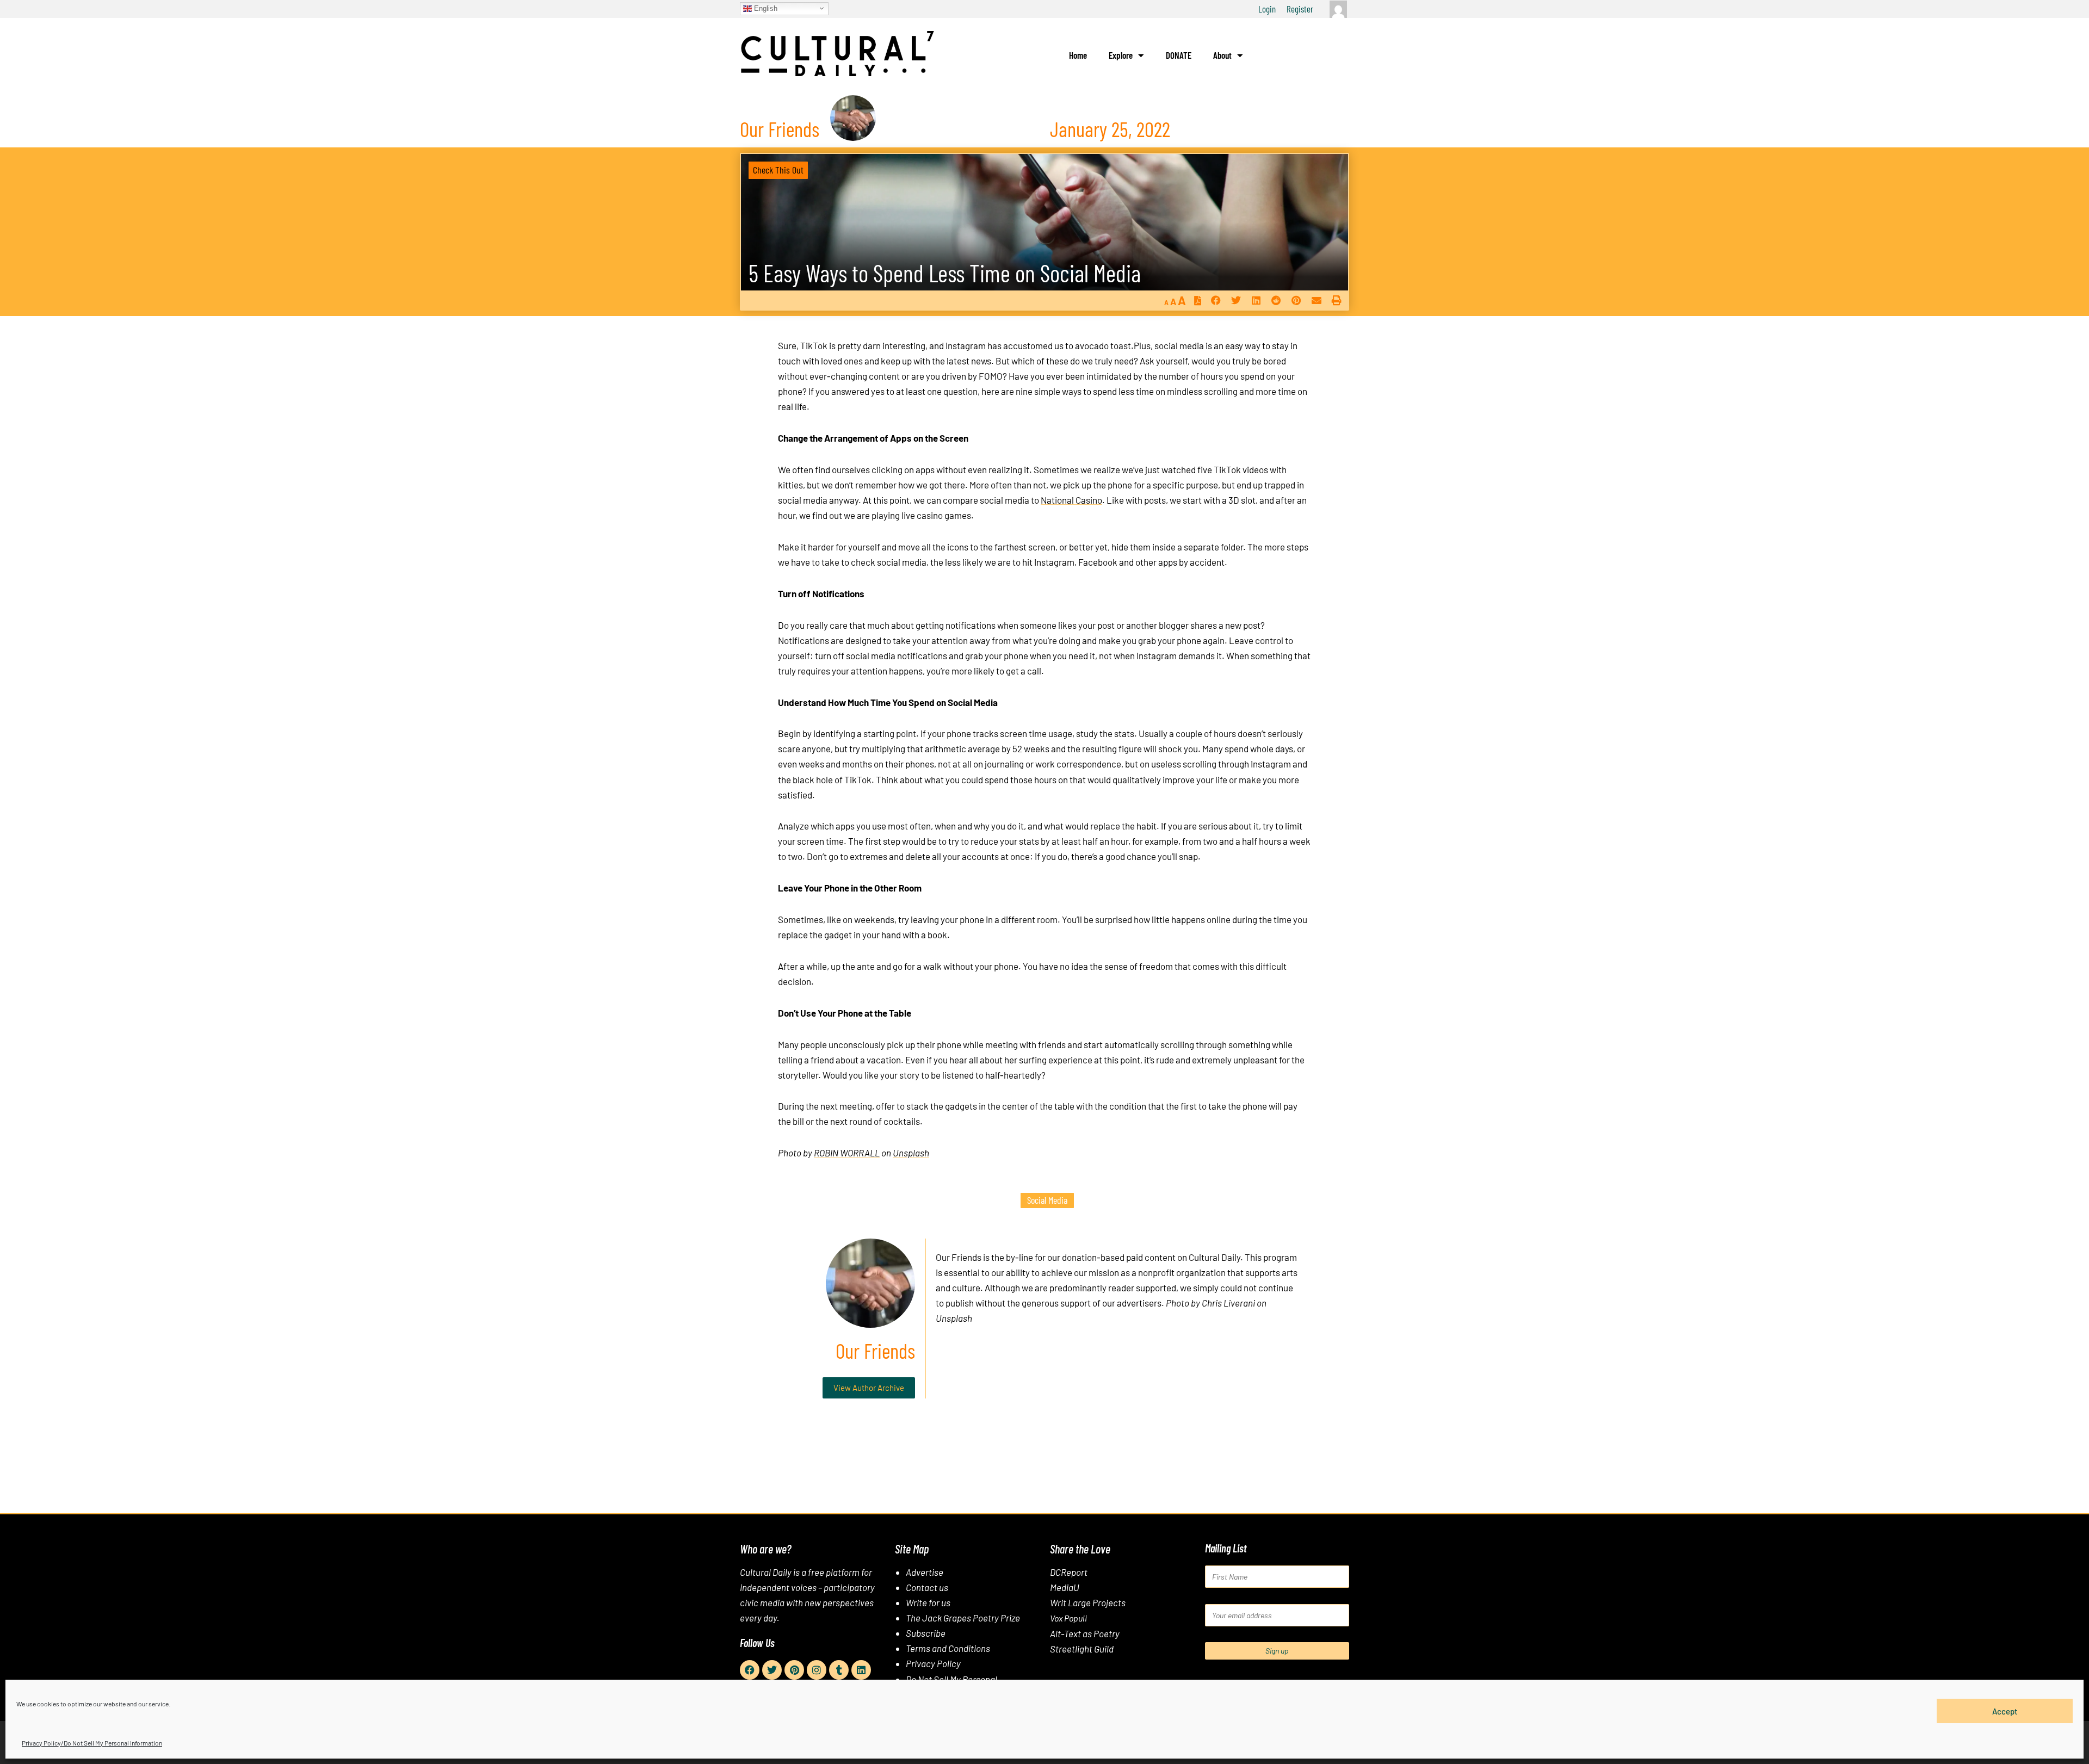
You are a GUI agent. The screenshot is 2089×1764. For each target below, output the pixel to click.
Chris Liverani (1228, 1303)
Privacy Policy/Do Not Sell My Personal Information (92, 1743)
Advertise (925, 1572)
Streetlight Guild (1082, 1649)
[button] (1216, 301)
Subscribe (926, 1633)
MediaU (1065, 1587)
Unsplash (911, 1153)
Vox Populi (1068, 1618)
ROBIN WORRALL (847, 1153)
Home (1078, 55)
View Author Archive (869, 1388)
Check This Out (778, 170)
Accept (2005, 1711)
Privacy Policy (933, 1663)
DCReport (1069, 1572)
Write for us (928, 1602)
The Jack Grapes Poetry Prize (963, 1618)
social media (1047, 1200)
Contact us (927, 1587)
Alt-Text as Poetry (1085, 1633)
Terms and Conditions (948, 1648)
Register (1300, 9)
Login (1267, 9)
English (765, 8)
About (1222, 55)
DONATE (1179, 55)
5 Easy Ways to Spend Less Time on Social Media (945, 273)
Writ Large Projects (1088, 1602)
